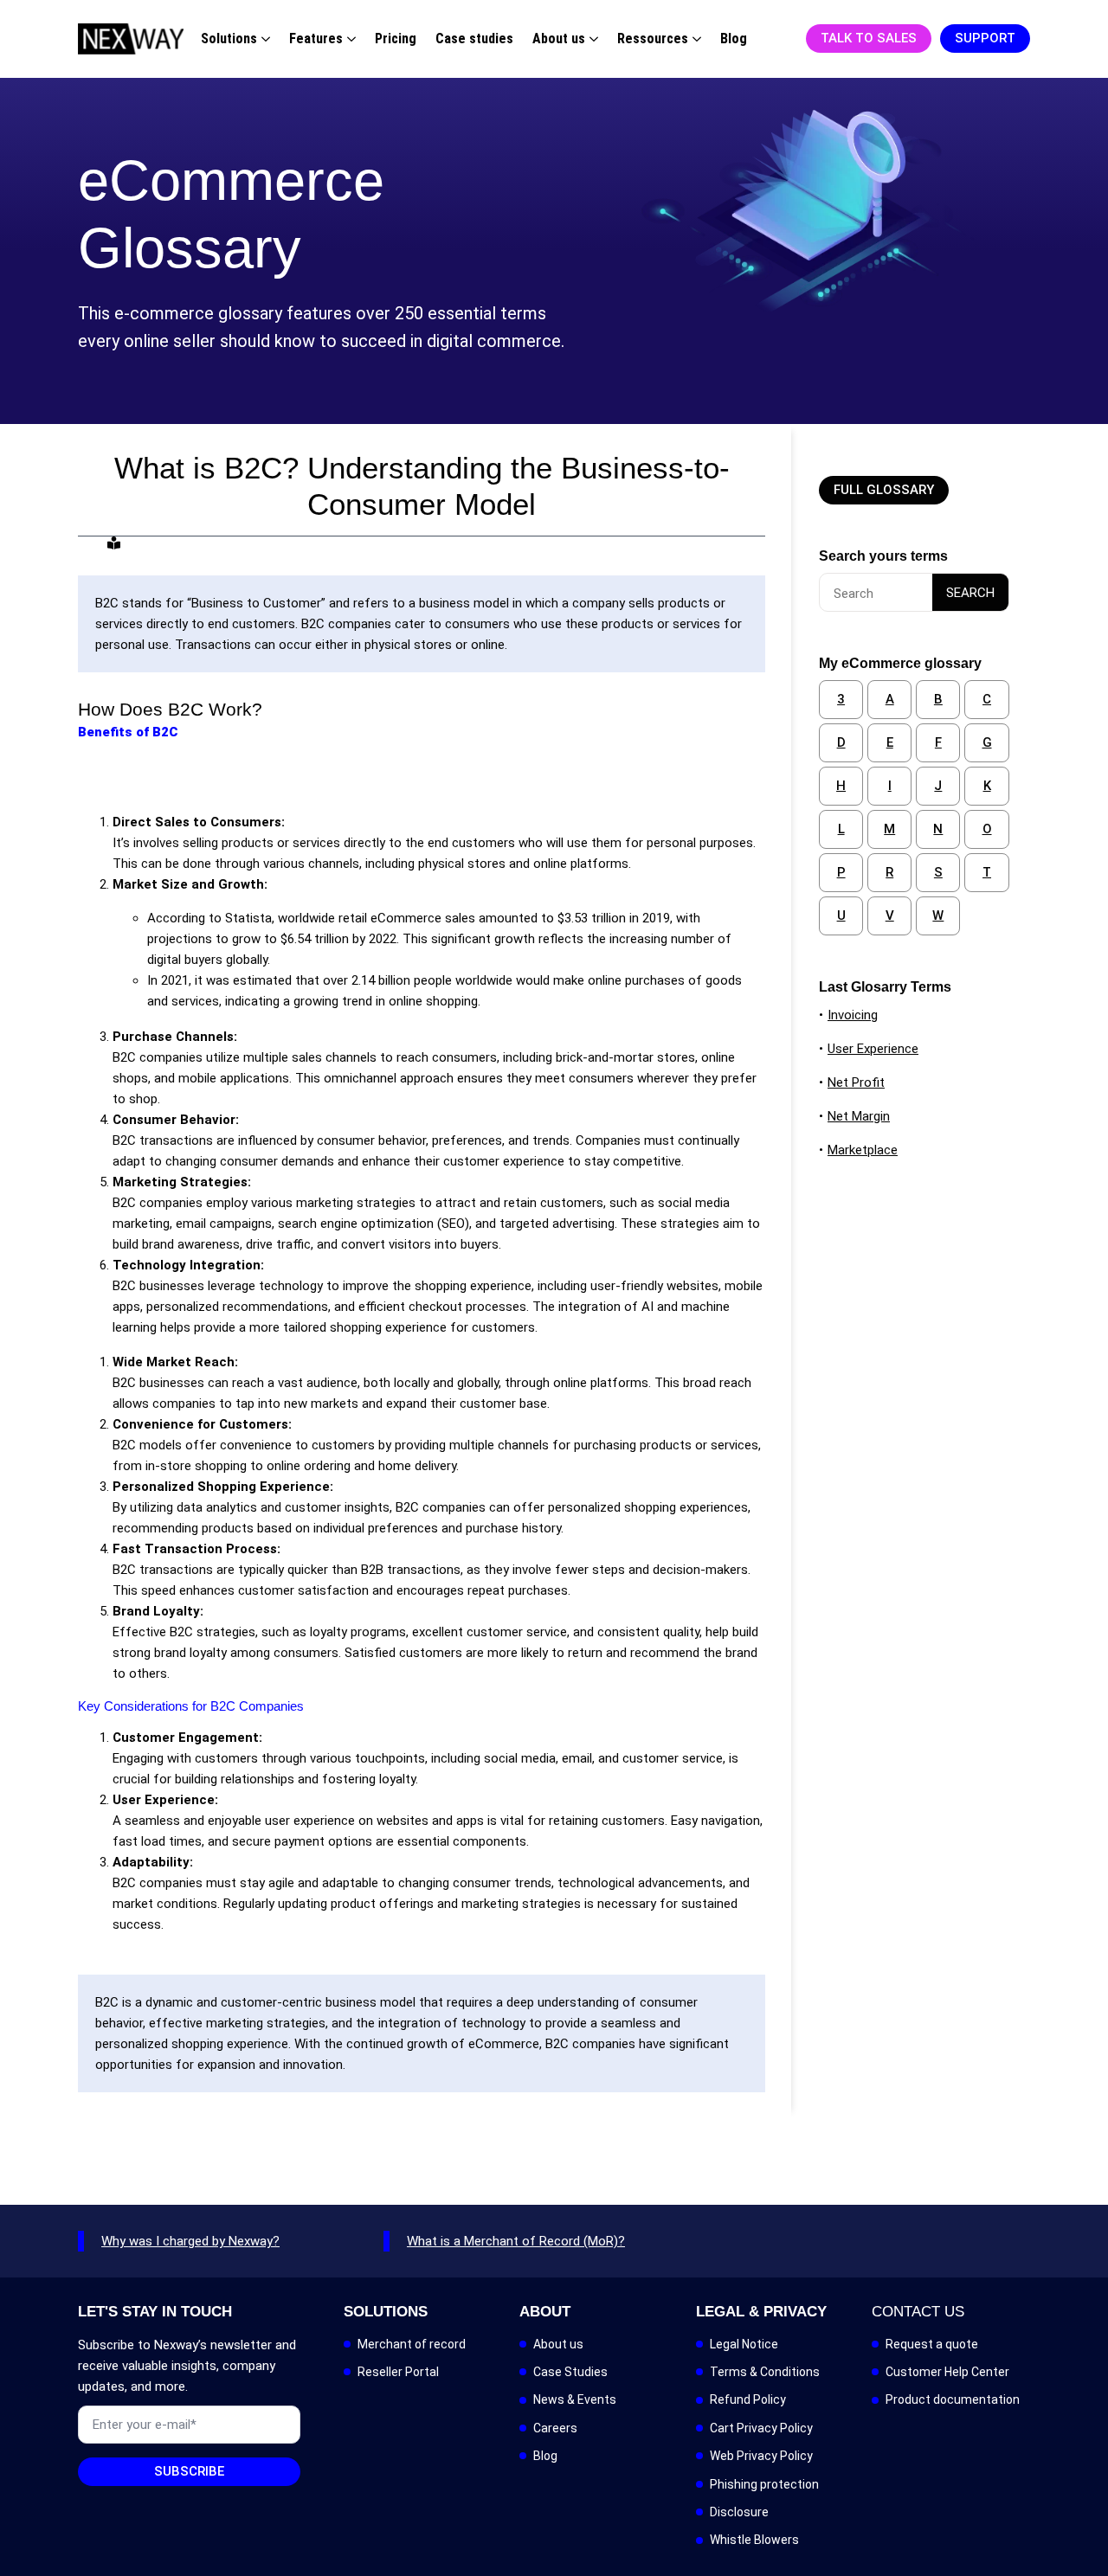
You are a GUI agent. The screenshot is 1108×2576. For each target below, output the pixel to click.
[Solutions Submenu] (264, 39)
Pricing (396, 39)
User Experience (873, 1049)
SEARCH (970, 593)
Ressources (653, 39)
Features (316, 39)
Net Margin (859, 1116)
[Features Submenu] (349, 39)
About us (559, 39)
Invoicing (853, 1015)
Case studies (474, 39)
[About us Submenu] (592, 39)
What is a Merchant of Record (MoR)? (516, 2241)
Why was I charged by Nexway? (190, 2241)
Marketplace (863, 1150)
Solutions (229, 39)
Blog (734, 39)
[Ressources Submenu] (695, 39)
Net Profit (856, 1082)
